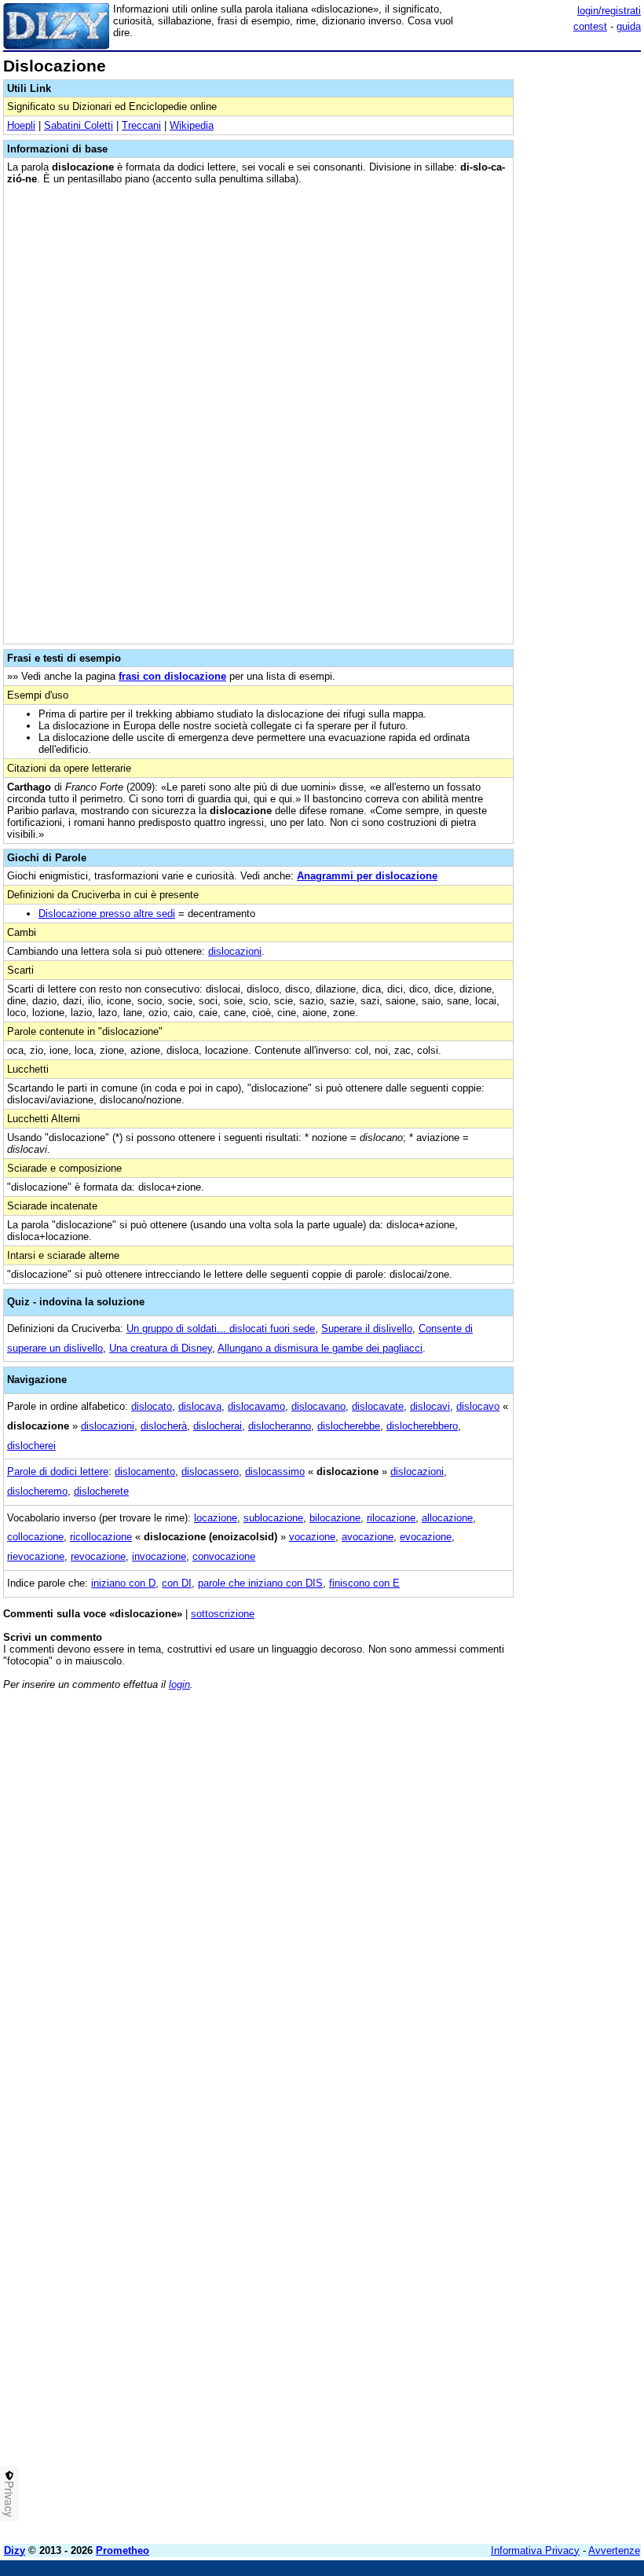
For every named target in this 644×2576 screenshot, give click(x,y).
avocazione (368, 1537)
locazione (216, 1518)
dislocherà (164, 1426)
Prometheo (123, 2550)
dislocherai (218, 1426)
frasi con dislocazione (172, 676)
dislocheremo (37, 1491)
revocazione (98, 1556)
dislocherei (31, 1446)
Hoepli (21, 125)
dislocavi (430, 1406)
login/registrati (609, 11)
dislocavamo (256, 1406)
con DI (177, 1583)
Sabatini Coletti (79, 125)
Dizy (15, 2550)
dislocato (152, 1406)
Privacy (9, 2499)
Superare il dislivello (367, 1328)
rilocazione (391, 1518)
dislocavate (378, 1406)
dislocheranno (280, 1426)
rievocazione (36, 1556)
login (179, 1684)
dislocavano (318, 1406)
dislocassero (210, 1471)
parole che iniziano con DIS (260, 1583)
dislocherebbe (349, 1426)
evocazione (426, 1537)
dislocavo (478, 1406)
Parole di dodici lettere (58, 1471)
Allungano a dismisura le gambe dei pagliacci (320, 1348)
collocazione (35, 1537)
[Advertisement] (523, 1800)
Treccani (141, 125)
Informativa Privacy (535, 2550)
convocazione (224, 1556)
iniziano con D (123, 1583)
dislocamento (145, 1471)
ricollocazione (101, 1537)
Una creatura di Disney (161, 1348)
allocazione (447, 1518)
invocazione (159, 1556)
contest (590, 26)
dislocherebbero (422, 1426)
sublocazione (273, 1518)
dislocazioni (235, 951)
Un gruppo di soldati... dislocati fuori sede (221, 1328)
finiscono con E (364, 1583)
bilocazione (335, 1518)
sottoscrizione (223, 1614)
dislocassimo (275, 1471)
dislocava (200, 1406)
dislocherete (101, 1491)
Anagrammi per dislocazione (367, 876)
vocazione (312, 1537)
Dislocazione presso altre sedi (107, 914)
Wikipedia (192, 125)
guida (629, 26)
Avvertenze (614, 2550)
